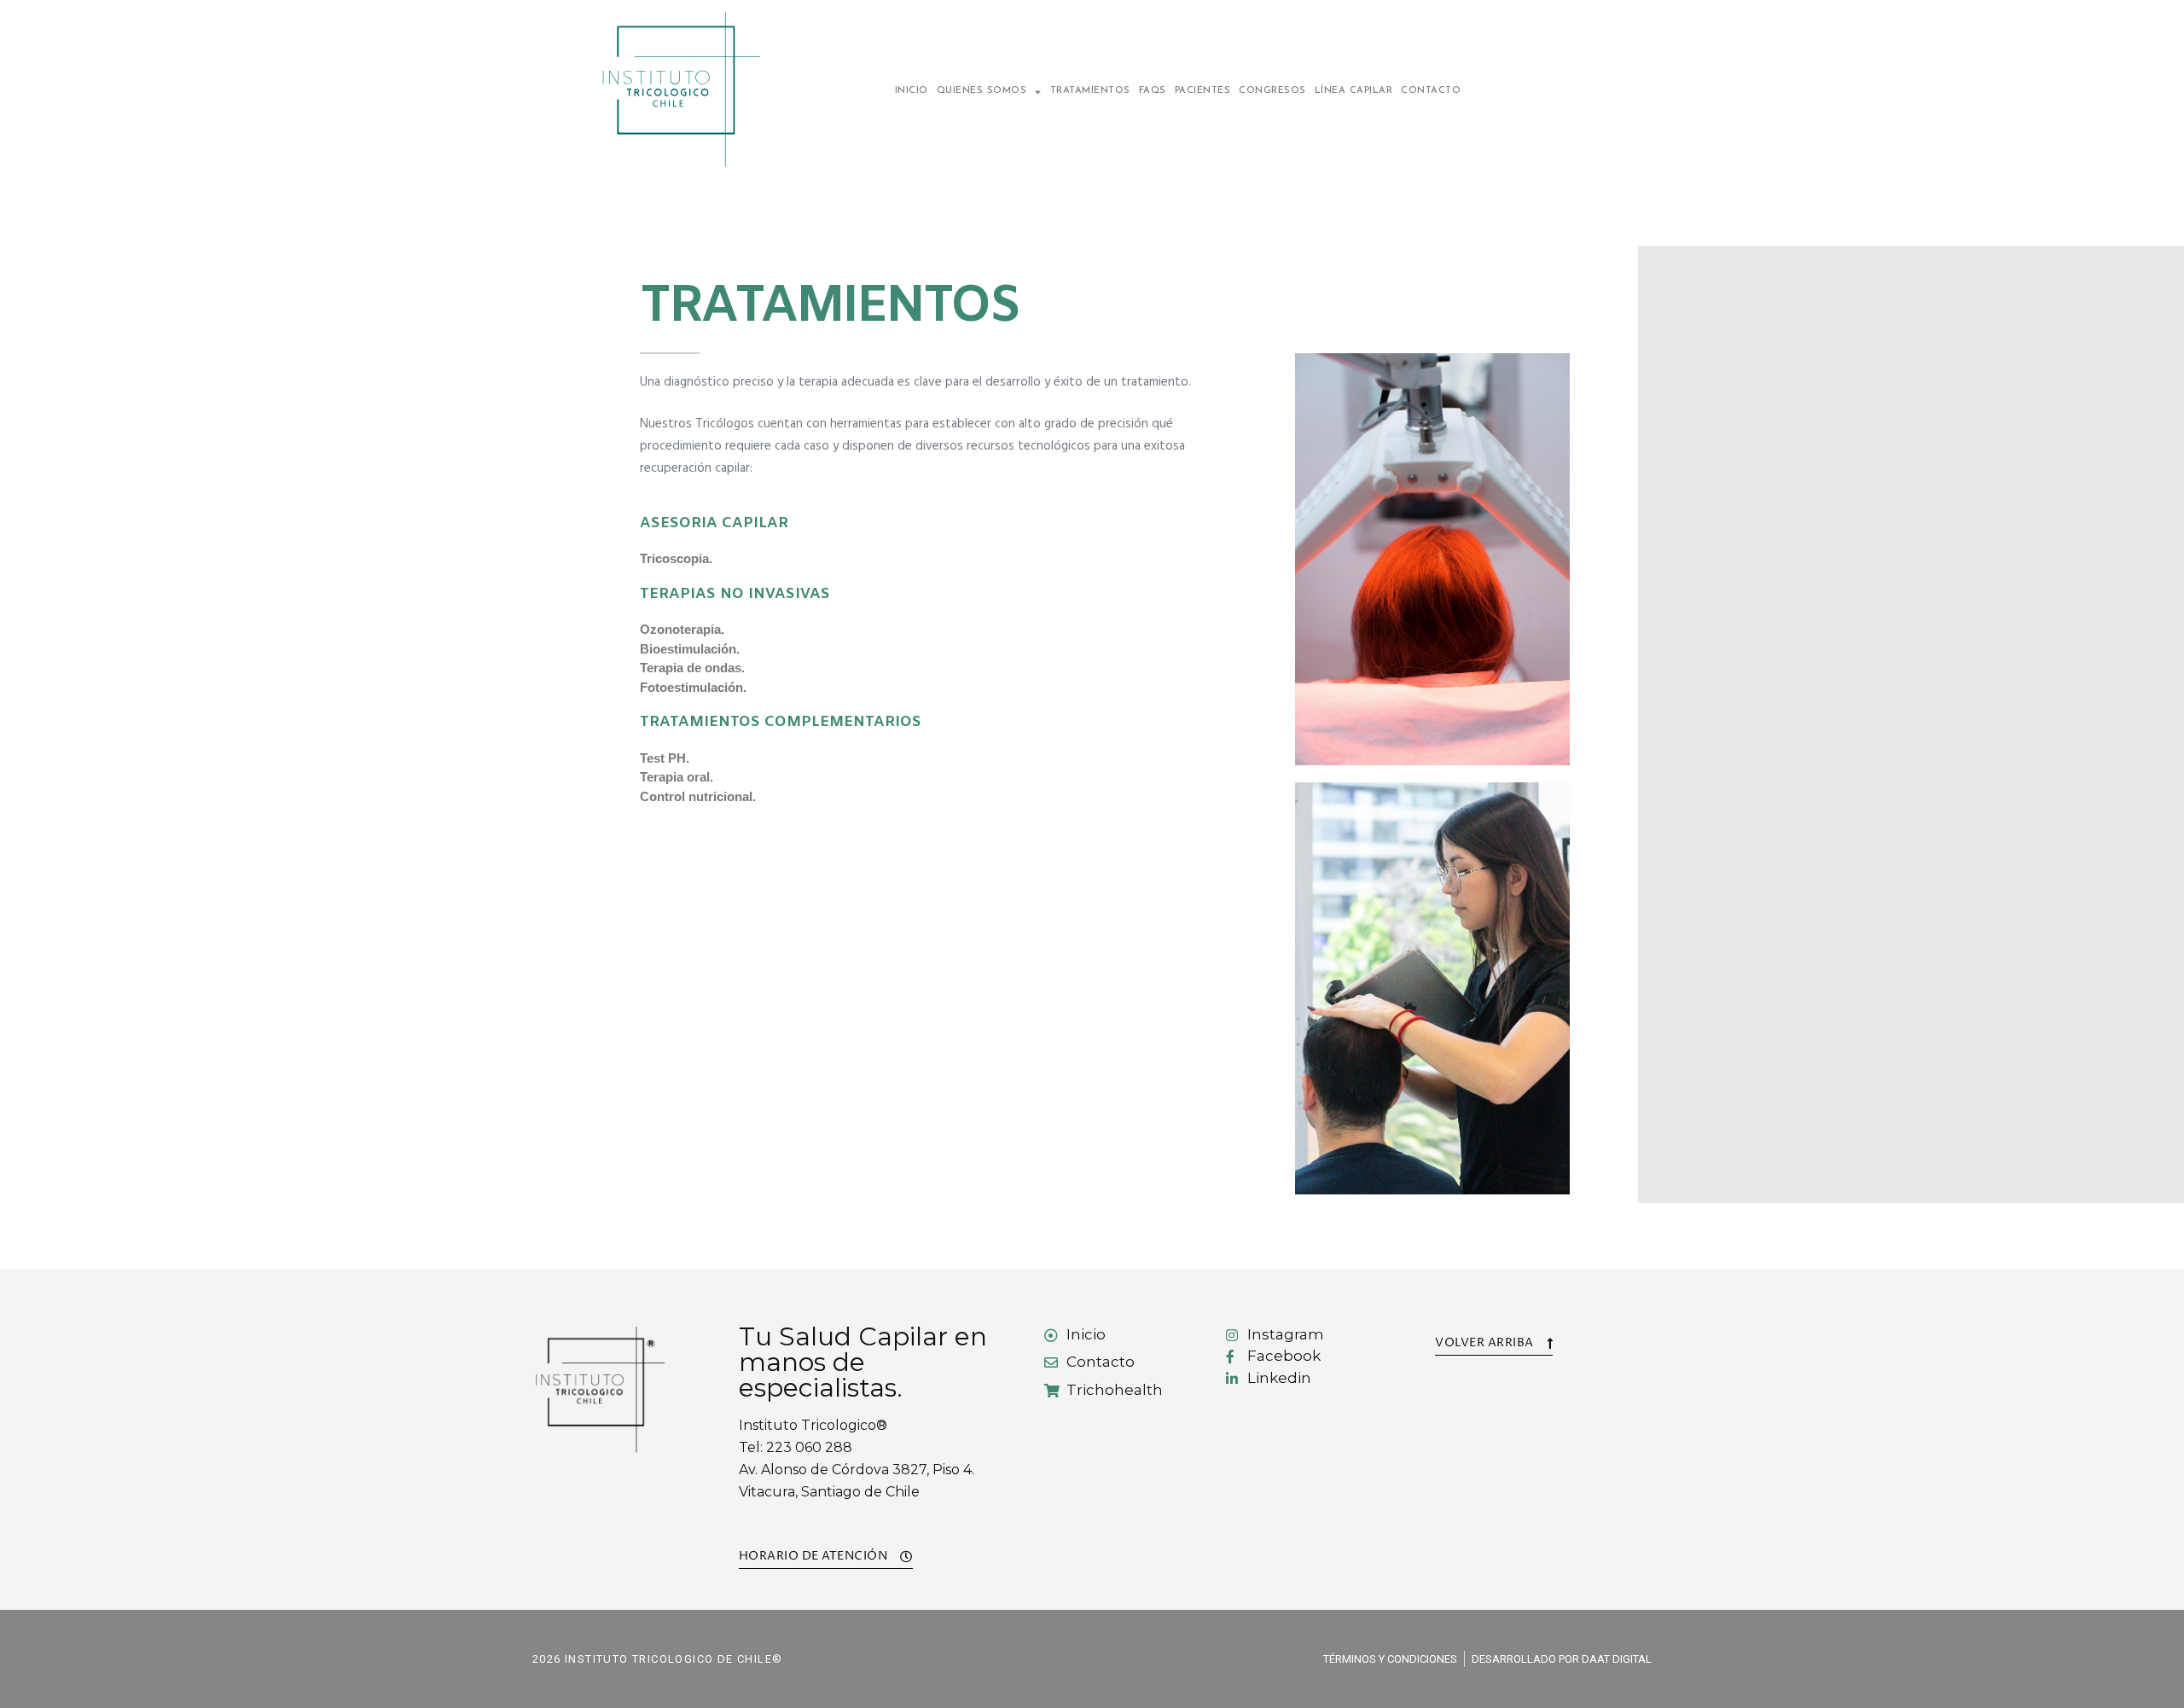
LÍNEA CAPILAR (1354, 91)
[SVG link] (679, 90)
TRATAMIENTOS (1090, 91)
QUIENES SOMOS (982, 91)
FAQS (1153, 91)
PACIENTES (1203, 91)
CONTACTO (1431, 91)
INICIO (912, 91)
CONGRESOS (1272, 91)
